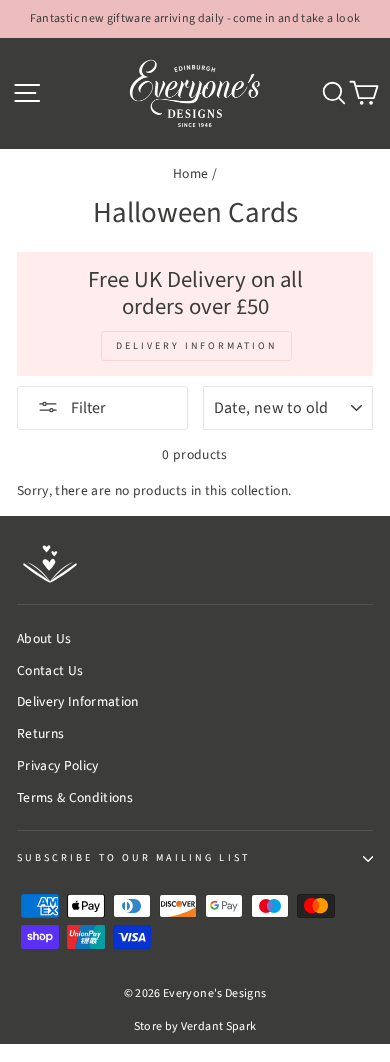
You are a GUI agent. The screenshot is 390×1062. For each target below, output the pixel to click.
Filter (87, 408)
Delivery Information (78, 701)
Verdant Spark (218, 1026)
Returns (40, 733)
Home (190, 173)
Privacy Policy (58, 765)
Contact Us (50, 670)
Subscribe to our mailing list (133, 858)
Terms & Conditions (75, 797)
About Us (44, 638)
